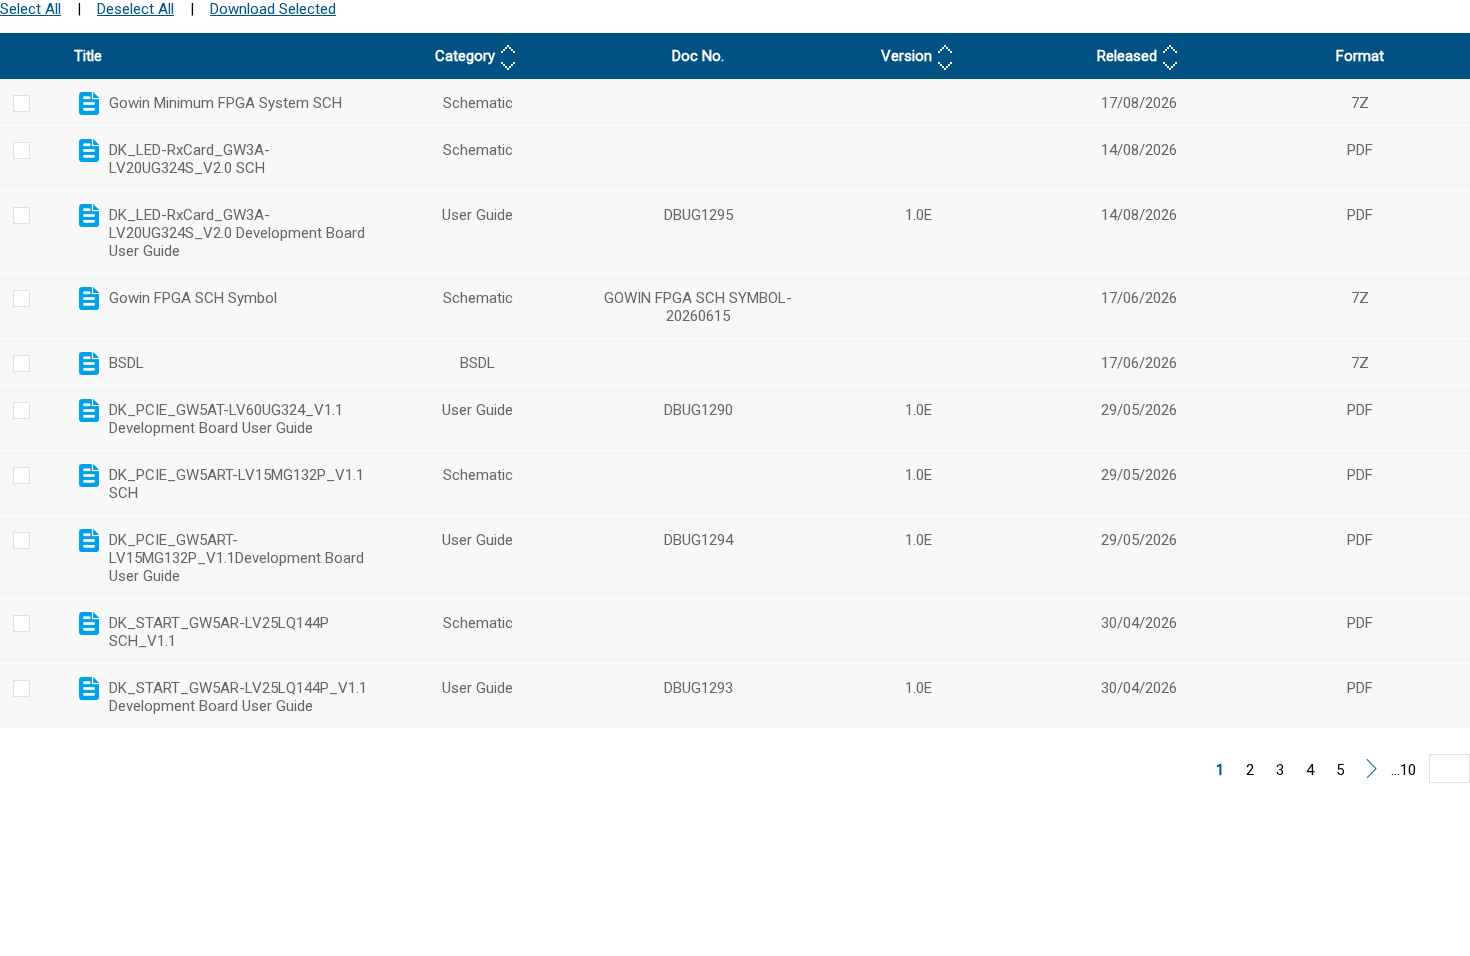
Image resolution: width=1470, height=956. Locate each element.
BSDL (126, 363)
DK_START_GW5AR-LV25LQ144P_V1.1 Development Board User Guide (238, 697)
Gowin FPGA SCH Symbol (193, 298)
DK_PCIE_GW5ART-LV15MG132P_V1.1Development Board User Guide (236, 558)
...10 (1403, 770)
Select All (30, 9)
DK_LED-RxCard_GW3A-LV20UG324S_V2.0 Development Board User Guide (237, 233)
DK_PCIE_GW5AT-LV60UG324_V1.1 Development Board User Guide (226, 419)
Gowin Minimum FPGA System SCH (225, 103)
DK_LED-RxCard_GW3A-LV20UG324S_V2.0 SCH (189, 159)
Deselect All (135, 9)
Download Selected (273, 9)
